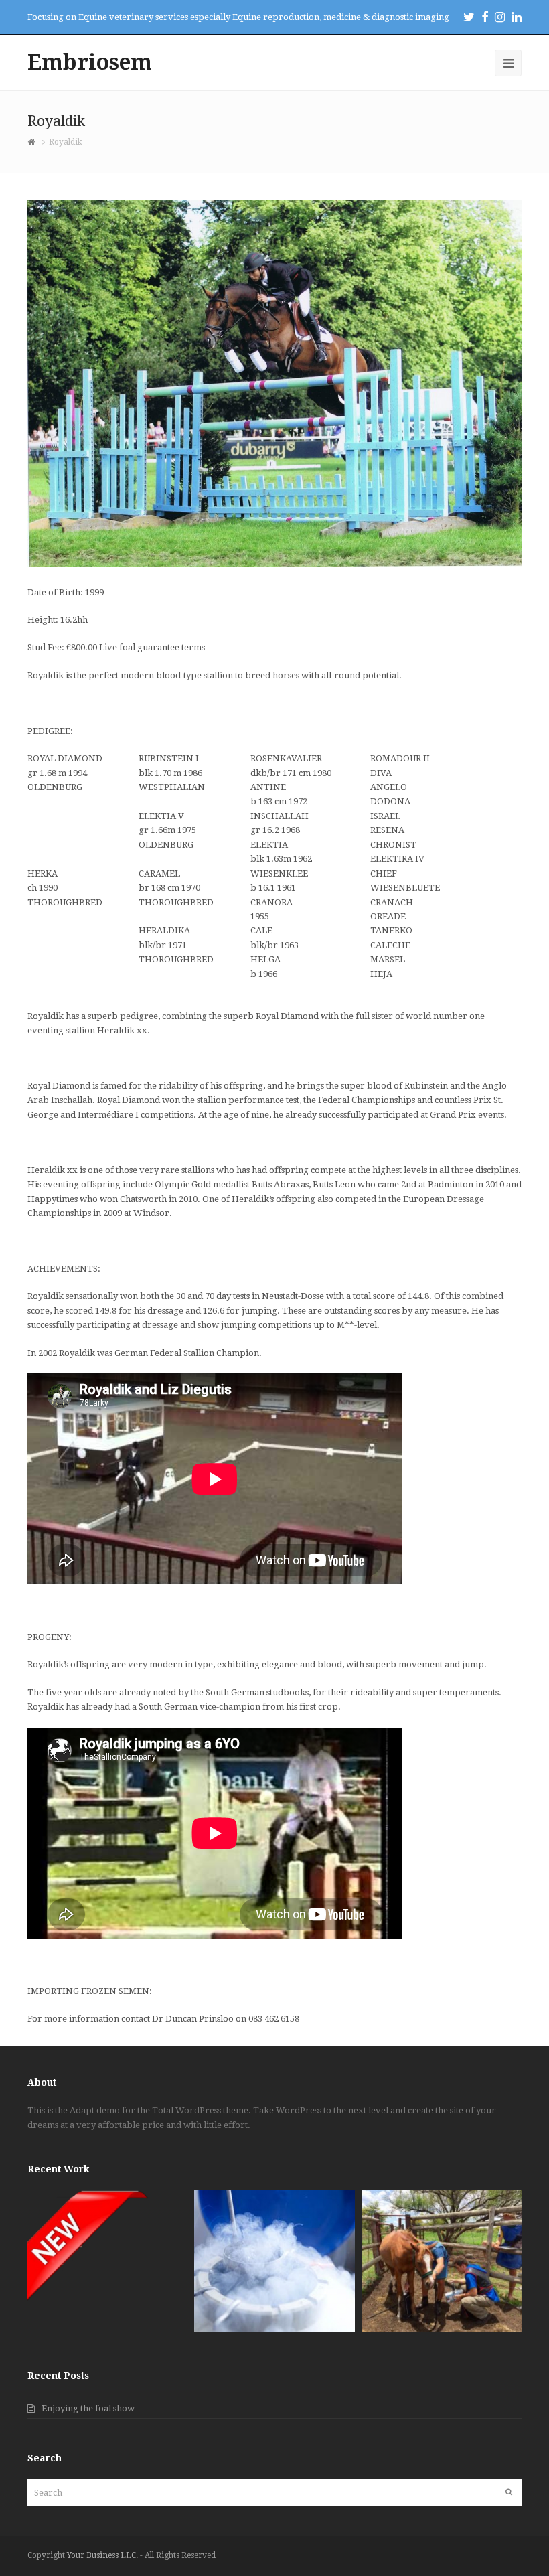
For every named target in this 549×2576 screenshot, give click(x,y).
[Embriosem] (33, 142)
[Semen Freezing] (274, 2261)
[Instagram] (500, 17)
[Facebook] (485, 17)
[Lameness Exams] (442, 2261)
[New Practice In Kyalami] (107, 2261)
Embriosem (90, 62)
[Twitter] (469, 17)
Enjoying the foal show (88, 2408)
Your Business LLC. (102, 2555)
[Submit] (509, 2492)
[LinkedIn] (517, 17)
